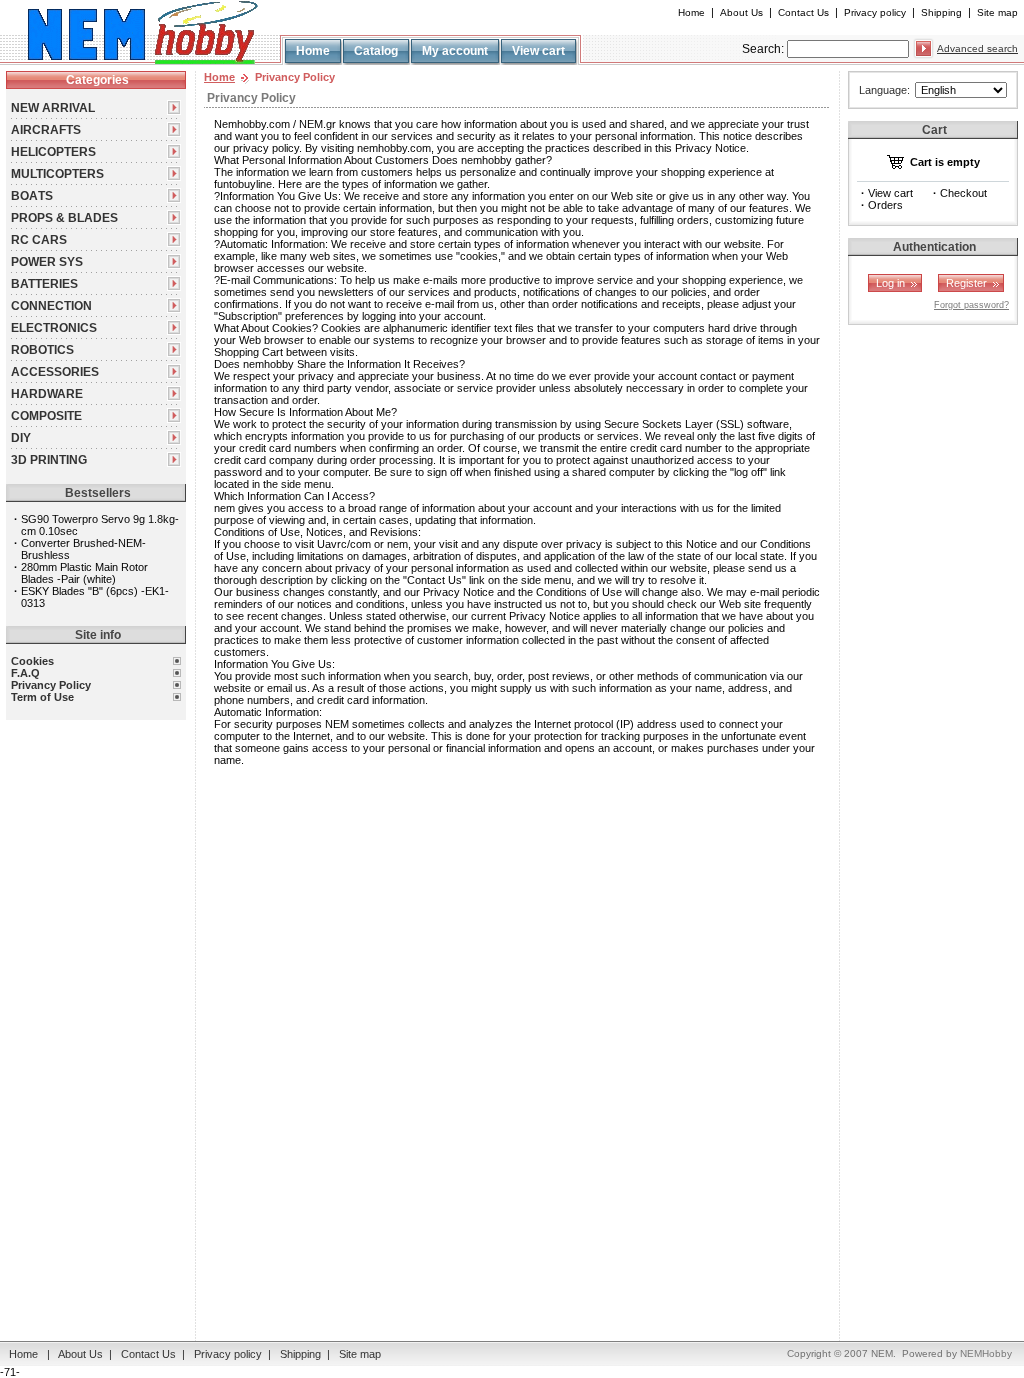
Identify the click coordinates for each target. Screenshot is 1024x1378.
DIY (21, 438)
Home (691, 12)
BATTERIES (44, 284)
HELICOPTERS (53, 152)
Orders (885, 205)
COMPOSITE (46, 416)
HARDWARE (47, 394)
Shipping (941, 12)
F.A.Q (25, 673)
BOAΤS (32, 196)
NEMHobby (986, 1353)
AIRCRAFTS (46, 130)
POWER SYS (47, 262)
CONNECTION (51, 306)
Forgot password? (971, 305)
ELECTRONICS (54, 328)
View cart (538, 51)
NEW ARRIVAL (53, 108)
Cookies (32, 661)
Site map (997, 12)
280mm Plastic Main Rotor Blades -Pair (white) (84, 573)
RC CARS (39, 240)
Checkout (963, 193)
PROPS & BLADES (64, 218)
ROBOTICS (42, 350)
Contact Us (803, 12)
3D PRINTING (49, 460)
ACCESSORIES (55, 372)
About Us (741, 12)
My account (455, 51)
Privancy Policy (51, 685)
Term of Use (42, 697)
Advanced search (977, 48)
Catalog (376, 51)
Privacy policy (875, 12)
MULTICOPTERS (57, 174)
